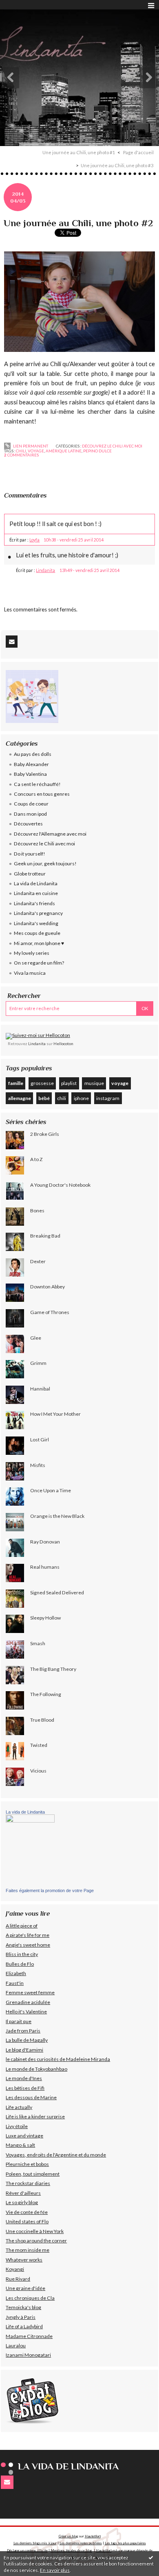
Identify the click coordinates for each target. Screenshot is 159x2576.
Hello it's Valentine (26, 2012)
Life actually (19, 2107)
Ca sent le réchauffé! (37, 784)
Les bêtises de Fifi (25, 2088)
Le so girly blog (22, 2202)
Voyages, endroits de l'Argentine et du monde (56, 2155)
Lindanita (45, 570)
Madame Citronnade (29, 2336)
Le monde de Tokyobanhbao (36, 2069)
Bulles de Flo (20, 1964)
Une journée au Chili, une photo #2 (78, 223)
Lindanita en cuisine (36, 893)
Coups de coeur (31, 804)
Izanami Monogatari (28, 2355)
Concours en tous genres (42, 794)
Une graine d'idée (25, 2288)
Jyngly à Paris (21, 2317)
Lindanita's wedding (36, 923)
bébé (44, 1098)
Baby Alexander (31, 764)
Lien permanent (30, 446)
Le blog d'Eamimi (24, 2050)
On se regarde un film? (39, 963)
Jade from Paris (23, 2031)
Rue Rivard (18, 2279)
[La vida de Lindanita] (30, 1851)
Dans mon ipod (30, 814)
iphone (81, 1098)
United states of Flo (27, 2221)
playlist (69, 1083)
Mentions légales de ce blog (71, 2550)
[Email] (12, 642)
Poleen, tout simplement (33, 2174)
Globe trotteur (30, 874)
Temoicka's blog (23, 2307)
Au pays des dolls (33, 754)
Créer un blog (68, 2536)
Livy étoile (17, 2126)
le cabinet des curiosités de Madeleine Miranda (58, 2059)
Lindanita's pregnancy (38, 913)
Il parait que (19, 2021)
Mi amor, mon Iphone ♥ (39, 943)
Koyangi (15, 2269)
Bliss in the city (22, 1954)
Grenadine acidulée (28, 2002)
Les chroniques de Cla (30, 2298)
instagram (108, 1098)
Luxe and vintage (24, 2136)
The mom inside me (28, 2250)
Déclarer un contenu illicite (27, 2550)
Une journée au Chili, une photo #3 (117, 165)
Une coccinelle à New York (35, 2231)
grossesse (42, 1083)
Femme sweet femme (30, 1992)
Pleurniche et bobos (27, 2164)
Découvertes (28, 824)
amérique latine (64, 451)
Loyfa (34, 540)
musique (94, 1083)
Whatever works (24, 2260)
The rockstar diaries (28, 2183)
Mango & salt (20, 2145)
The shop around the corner (36, 2241)
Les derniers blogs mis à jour (35, 2543)
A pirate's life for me (28, 1935)
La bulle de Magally (27, 2040)
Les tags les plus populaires (125, 2543)
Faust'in (15, 1983)
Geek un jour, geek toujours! (45, 863)
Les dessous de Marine (31, 2097)
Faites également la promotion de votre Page (50, 1891)
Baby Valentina (30, 774)
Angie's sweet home (28, 1945)
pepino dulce (97, 451)
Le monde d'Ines (24, 2078)
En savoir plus (55, 2570)
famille (16, 1083)
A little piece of (22, 1926)
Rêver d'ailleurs (23, 2193)
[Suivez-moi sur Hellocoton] (38, 1036)
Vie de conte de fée (27, 2212)
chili (21, 451)
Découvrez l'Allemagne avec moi (50, 834)
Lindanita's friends (34, 903)
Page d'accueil (138, 152)
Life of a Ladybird (24, 2326)
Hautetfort (93, 2536)
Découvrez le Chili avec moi (112, 446)
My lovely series (32, 953)
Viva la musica (30, 973)
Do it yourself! (30, 854)
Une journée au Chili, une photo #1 (79, 152)
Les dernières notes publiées (81, 2543)
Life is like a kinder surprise (35, 2116)
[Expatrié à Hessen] (32, 2400)
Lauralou (16, 2346)
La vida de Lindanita (36, 883)
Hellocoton (63, 1043)
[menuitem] (82, 153)
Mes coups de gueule (37, 933)
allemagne (20, 1098)
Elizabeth (16, 1973)
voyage (36, 451)
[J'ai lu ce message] (151, 2557)
